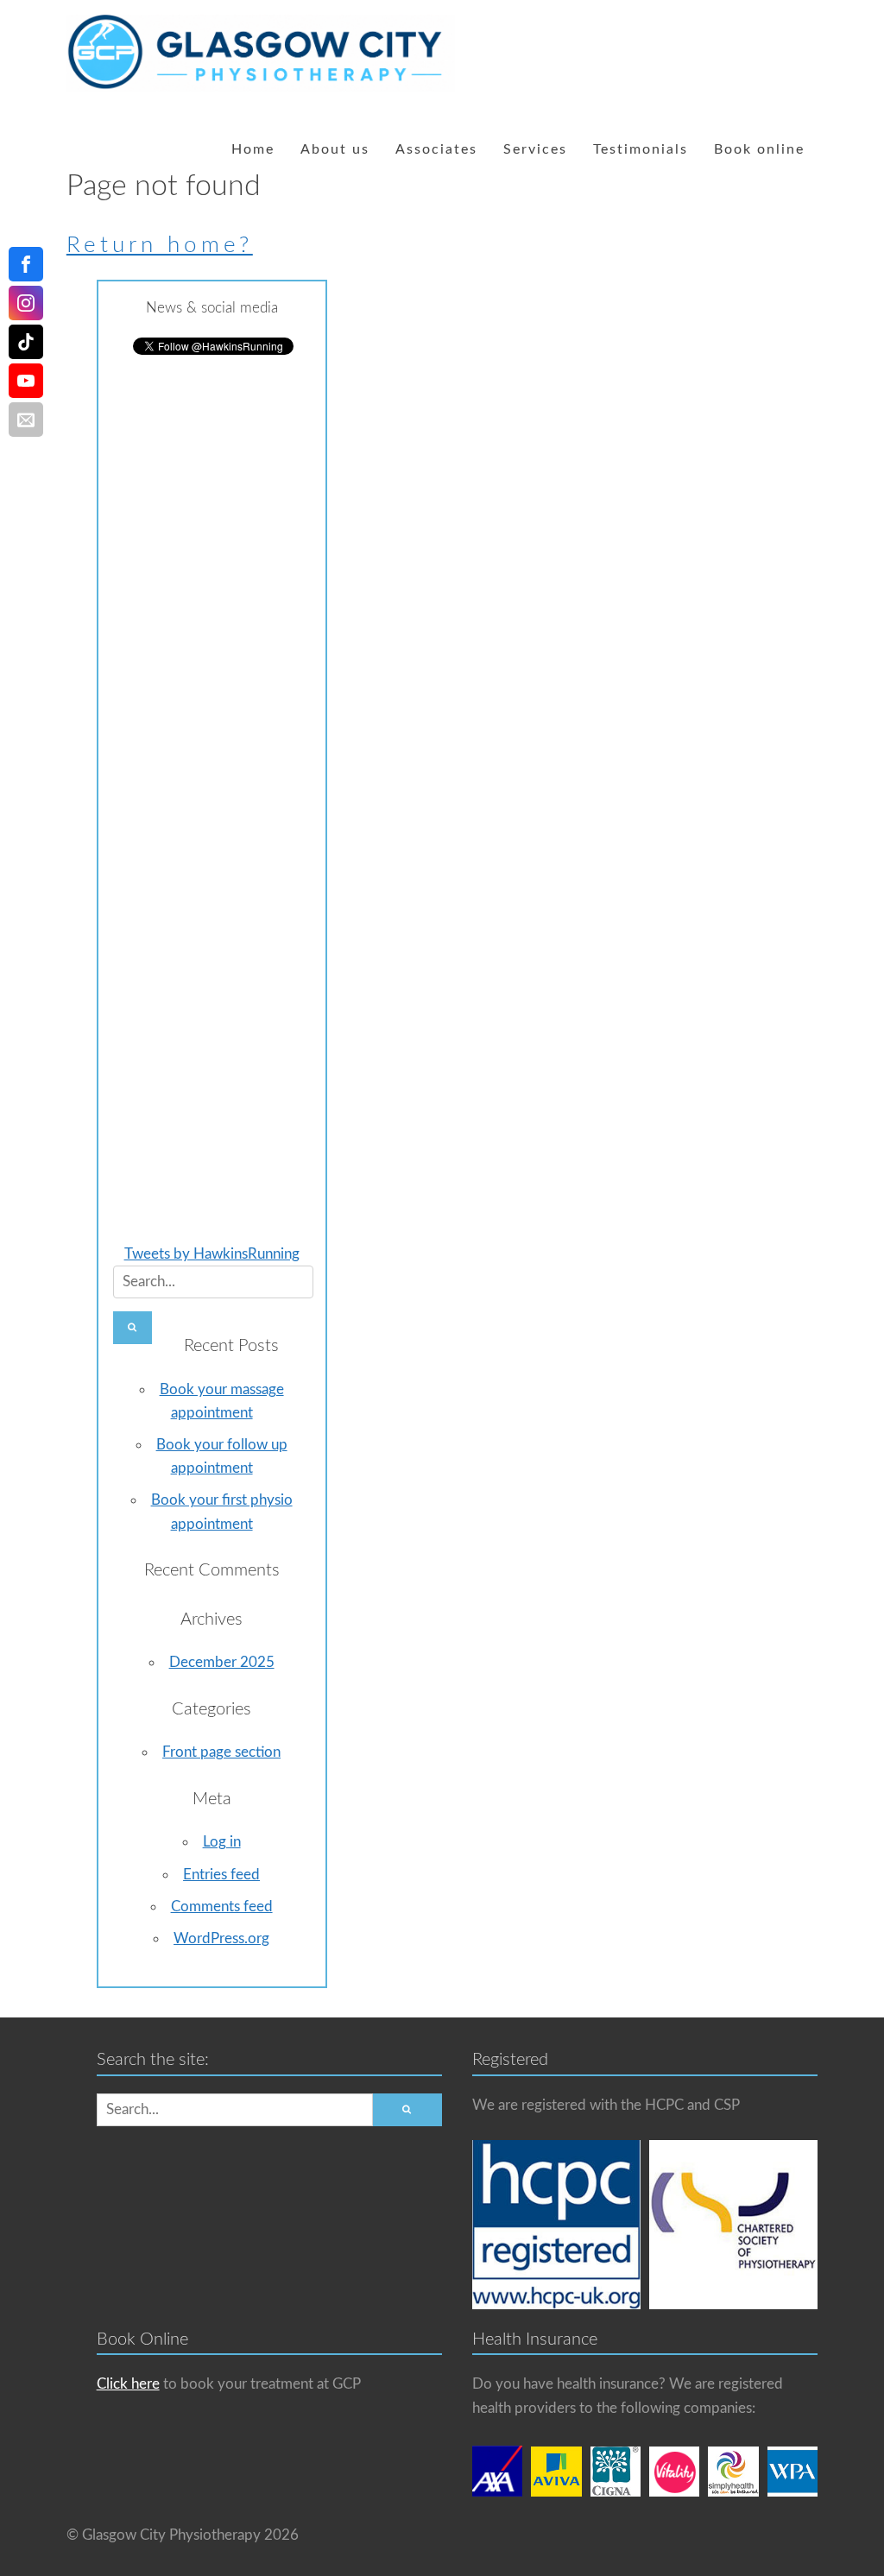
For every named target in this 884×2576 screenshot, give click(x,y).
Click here (128, 2384)
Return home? (160, 245)
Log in (222, 1842)
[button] (133, 1328)
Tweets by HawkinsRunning (212, 1254)
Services (535, 149)
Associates (436, 149)
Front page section (221, 1752)
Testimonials (641, 149)
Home (253, 149)
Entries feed (221, 1875)
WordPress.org (221, 1938)
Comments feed (222, 1907)
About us (335, 149)
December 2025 (222, 1662)
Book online (759, 149)
